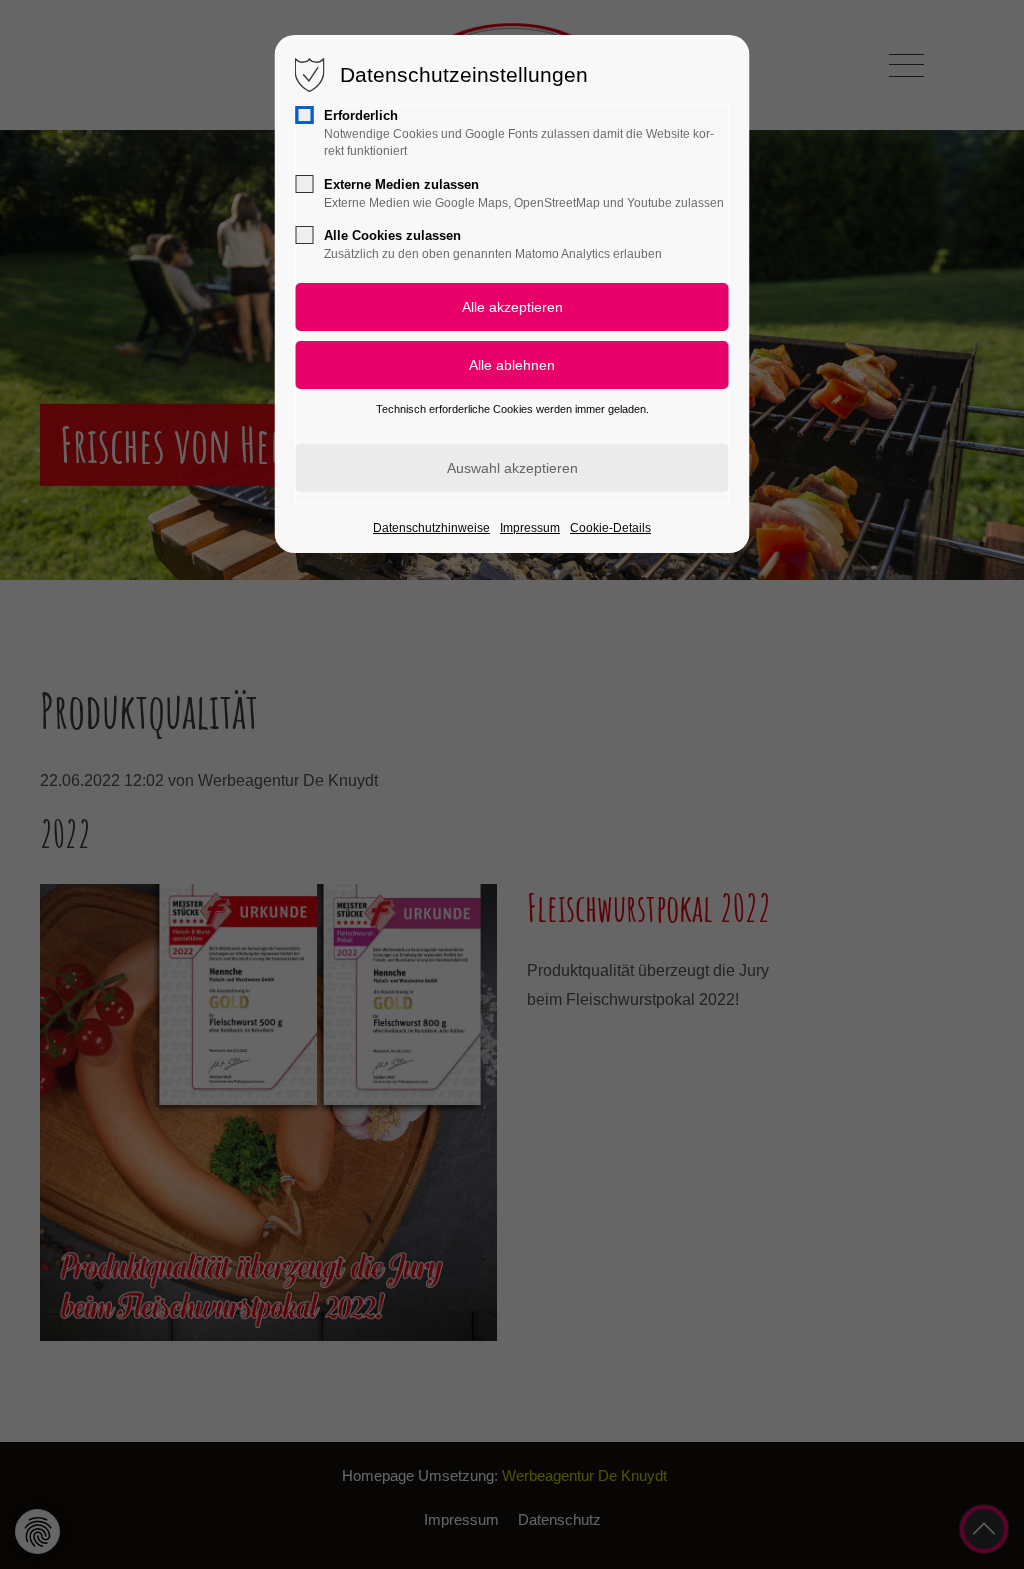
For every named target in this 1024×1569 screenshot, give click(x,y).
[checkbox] (305, 115)
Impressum (530, 528)
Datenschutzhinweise (431, 528)
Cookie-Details (610, 528)
